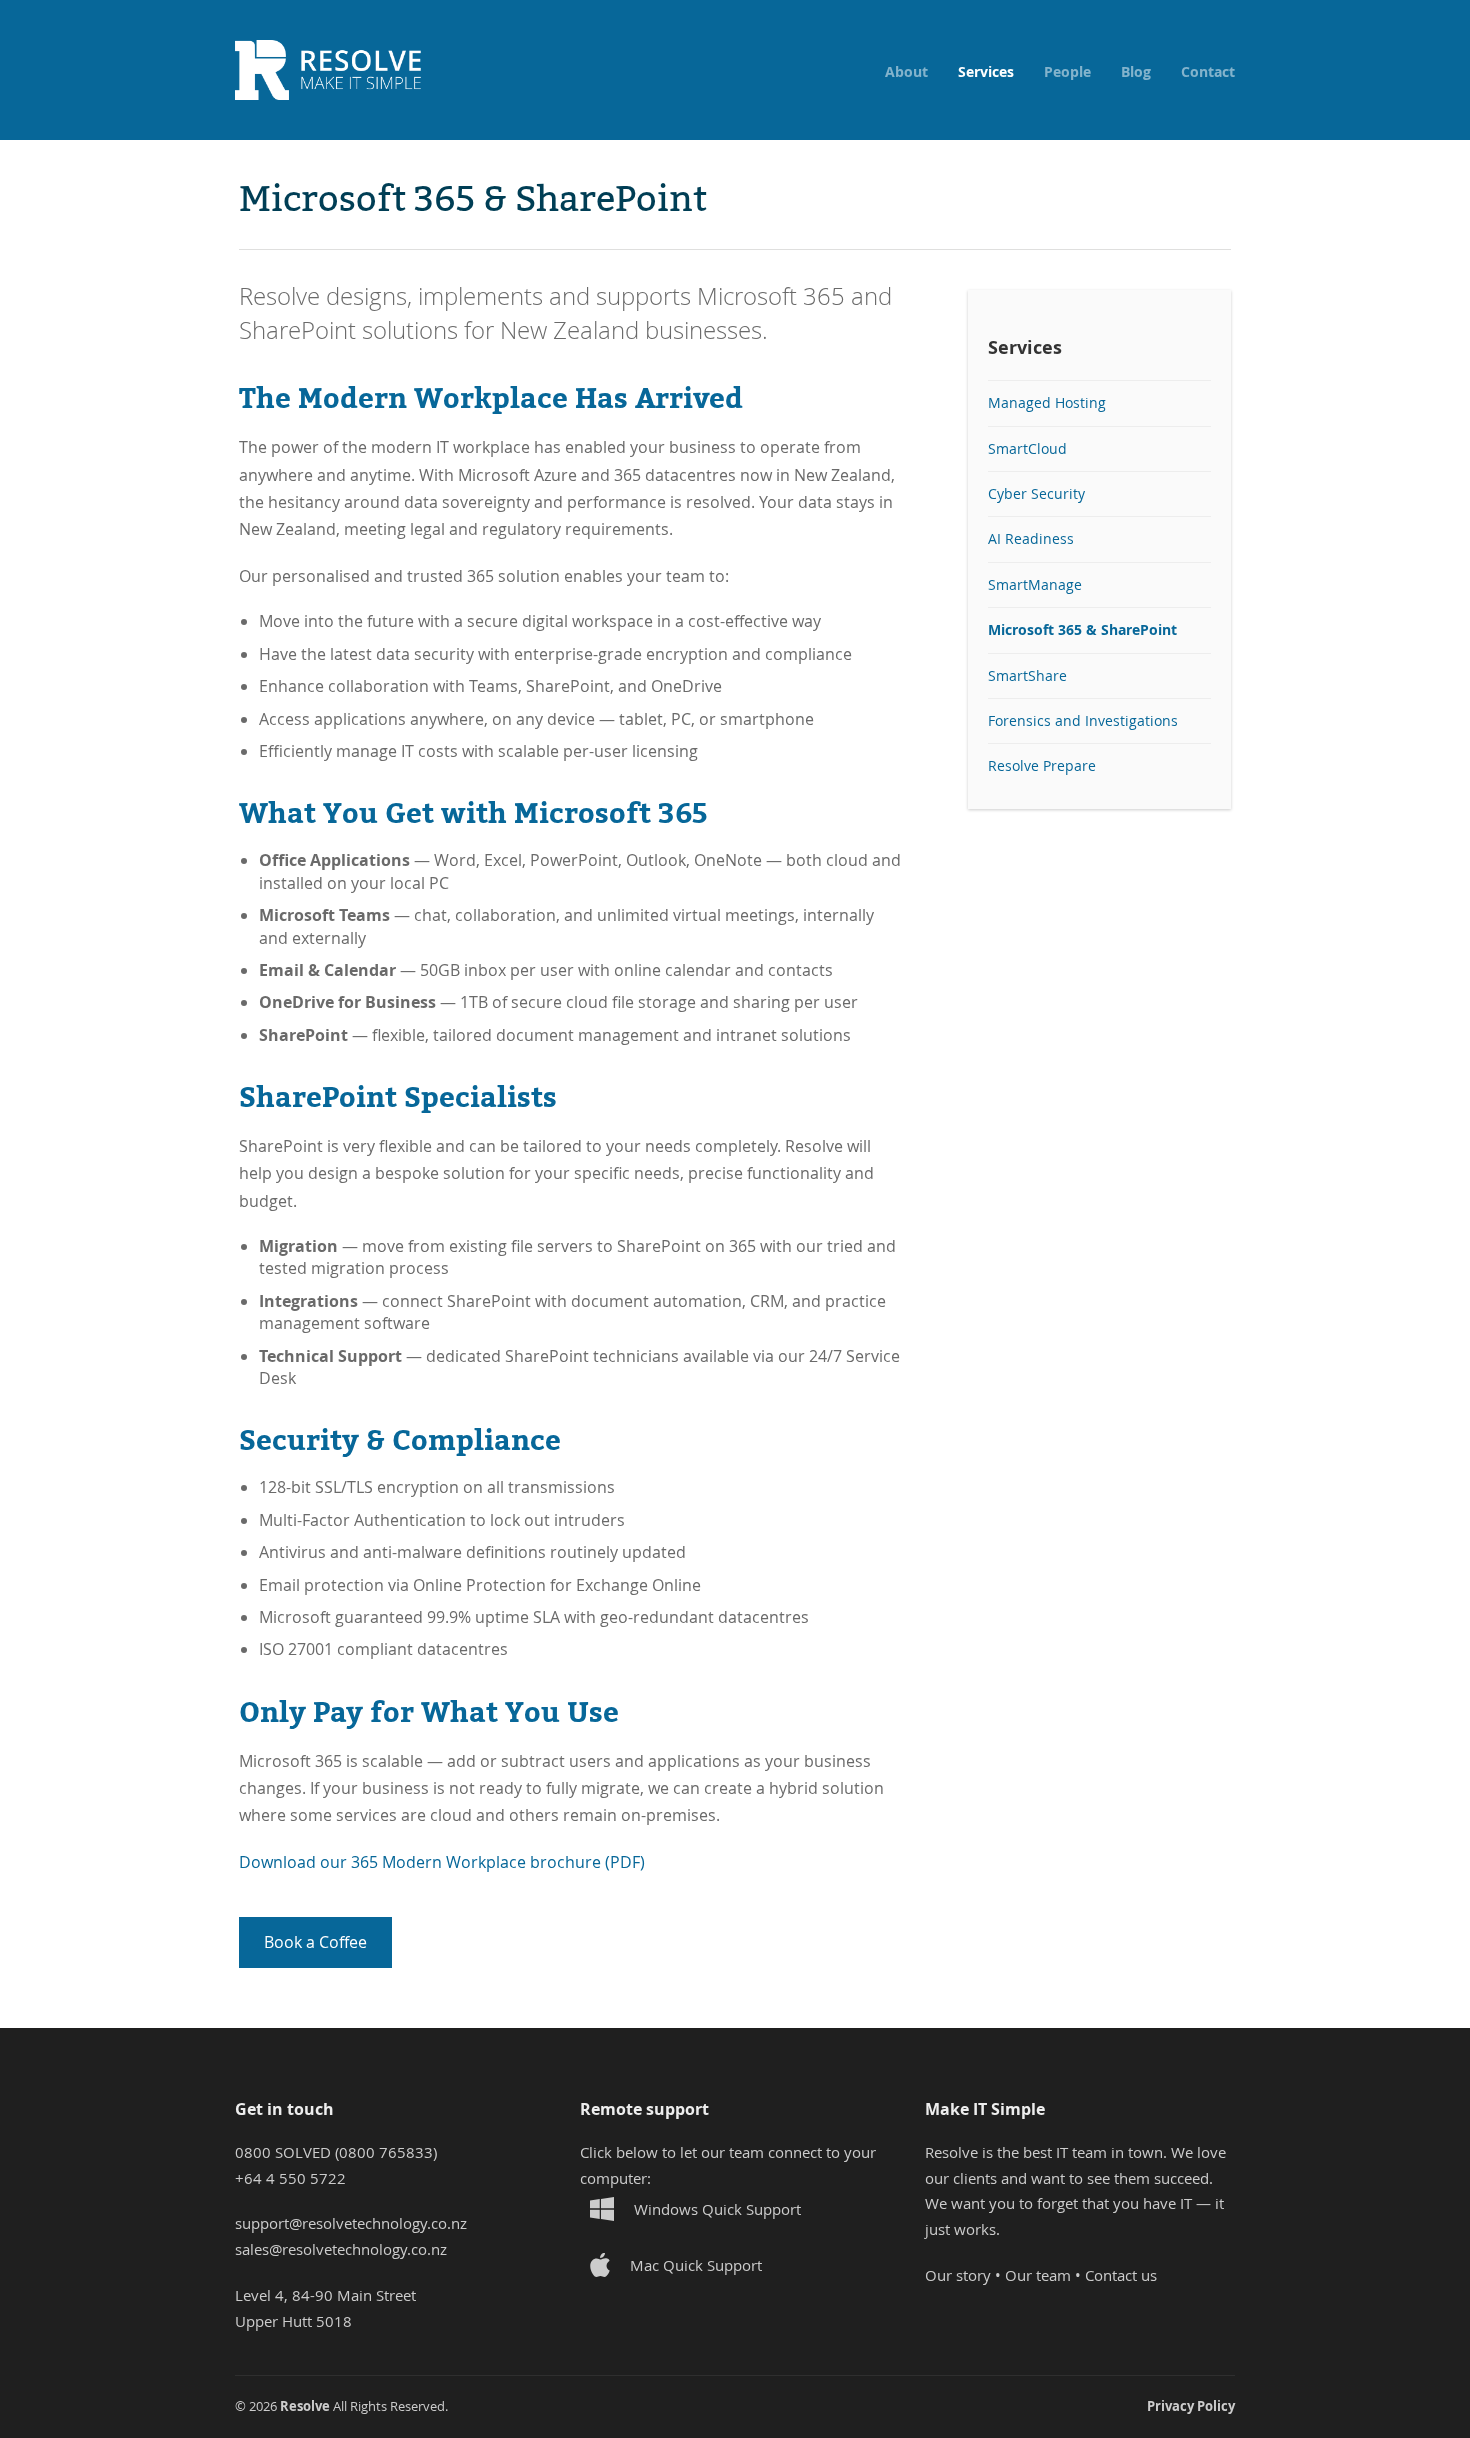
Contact (1208, 72)
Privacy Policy (1191, 2406)
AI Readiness (1031, 539)
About (906, 72)
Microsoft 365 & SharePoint (1082, 629)
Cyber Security (1036, 494)
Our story (958, 2275)
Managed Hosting (1047, 403)
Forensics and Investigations (1083, 721)
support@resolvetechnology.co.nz (351, 2223)
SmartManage (1035, 585)
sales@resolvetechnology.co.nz (341, 2249)
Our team (1038, 2275)
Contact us (1121, 2275)
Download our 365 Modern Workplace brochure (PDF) (442, 1862)
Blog (1136, 72)
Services (986, 72)
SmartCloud (1027, 449)
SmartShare (1027, 676)
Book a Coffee (315, 1942)
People (1067, 72)
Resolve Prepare (1042, 766)
